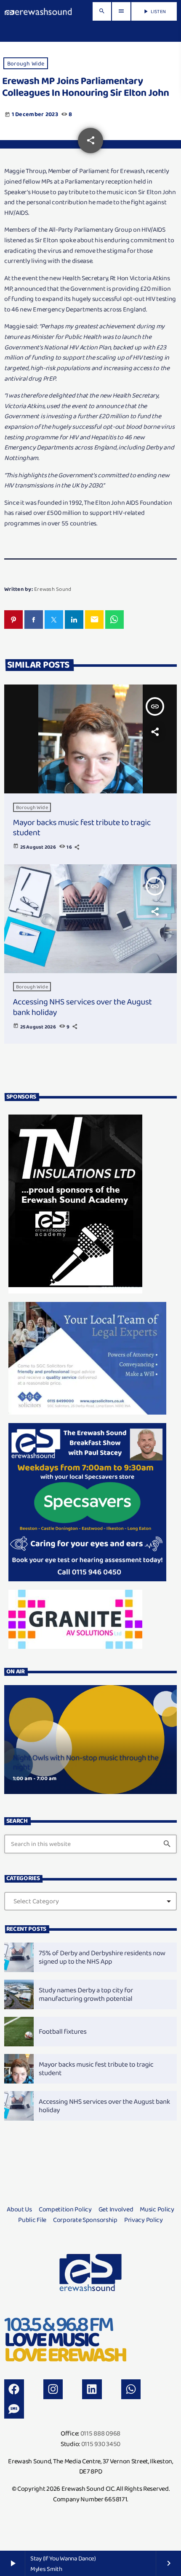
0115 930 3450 (101, 2444)
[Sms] (14, 2409)
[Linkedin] (92, 2389)
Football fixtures (63, 2031)
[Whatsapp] (131, 2389)
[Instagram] (53, 2389)
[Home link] (38, 11)
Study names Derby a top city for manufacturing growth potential (86, 1994)
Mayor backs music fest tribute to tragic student (82, 827)
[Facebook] (14, 2389)
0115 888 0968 (100, 2433)
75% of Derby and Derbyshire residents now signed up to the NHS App (102, 1957)
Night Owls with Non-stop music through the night (86, 1763)
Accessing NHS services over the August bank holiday (83, 1007)
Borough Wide (26, 63)
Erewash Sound (53, 589)
